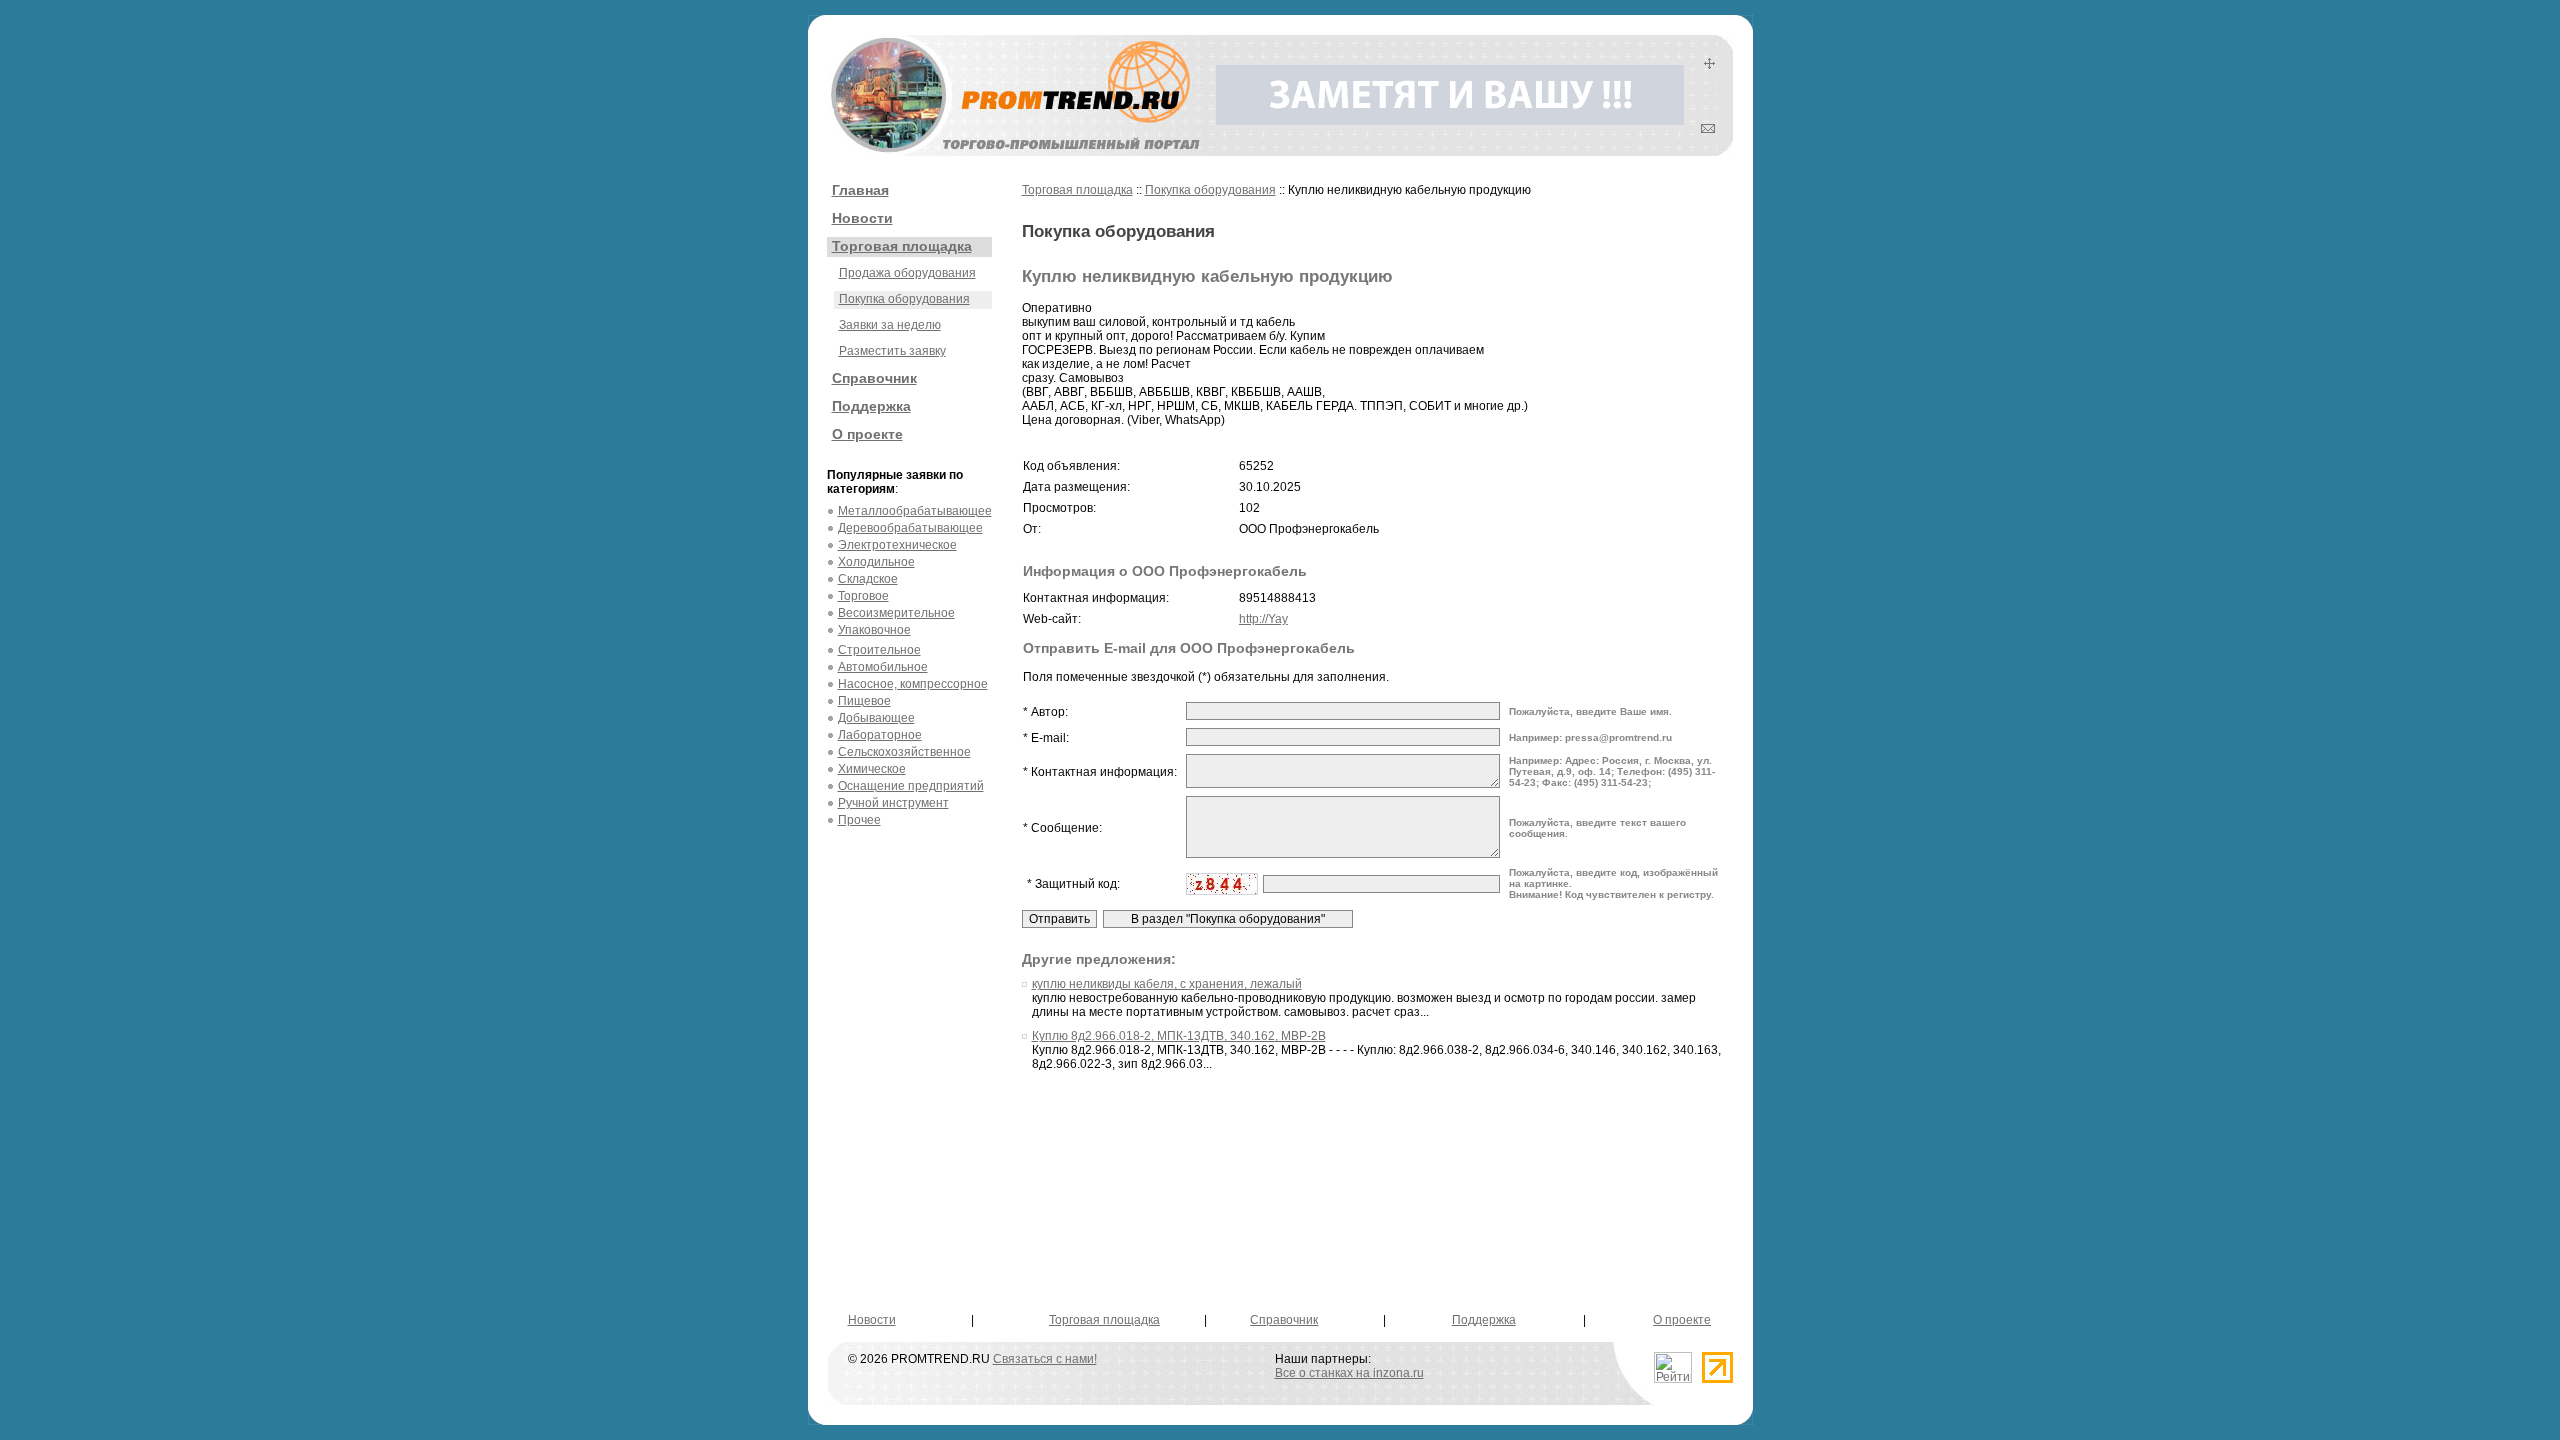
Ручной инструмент (893, 803)
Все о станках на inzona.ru (1349, 1373)
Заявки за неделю (890, 325)
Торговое (863, 596)
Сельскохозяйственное (904, 752)
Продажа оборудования (907, 273)
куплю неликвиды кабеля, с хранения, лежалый (1167, 984)
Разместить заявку (892, 351)
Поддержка (871, 406)
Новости (862, 218)
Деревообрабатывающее (910, 528)
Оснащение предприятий (911, 786)
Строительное (879, 650)
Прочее (859, 820)
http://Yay (1263, 619)
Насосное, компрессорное (913, 684)
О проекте (867, 434)
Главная (860, 190)
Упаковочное (874, 630)
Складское (868, 579)
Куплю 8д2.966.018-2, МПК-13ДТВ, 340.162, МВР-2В (1179, 1036)
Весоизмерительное (896, 613)
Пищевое (864, 701)
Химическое (872, 769)
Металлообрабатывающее (915, 511)
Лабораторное (880, 735)
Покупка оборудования (904, 299)
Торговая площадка (902, 246)
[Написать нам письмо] (1708, 129)
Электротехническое (897, 545)
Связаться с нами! (1045, 1359)
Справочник (874, 378)
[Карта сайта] (1709, 65)
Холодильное (876, 562)
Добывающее (876, 718)
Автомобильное (883, 667)
